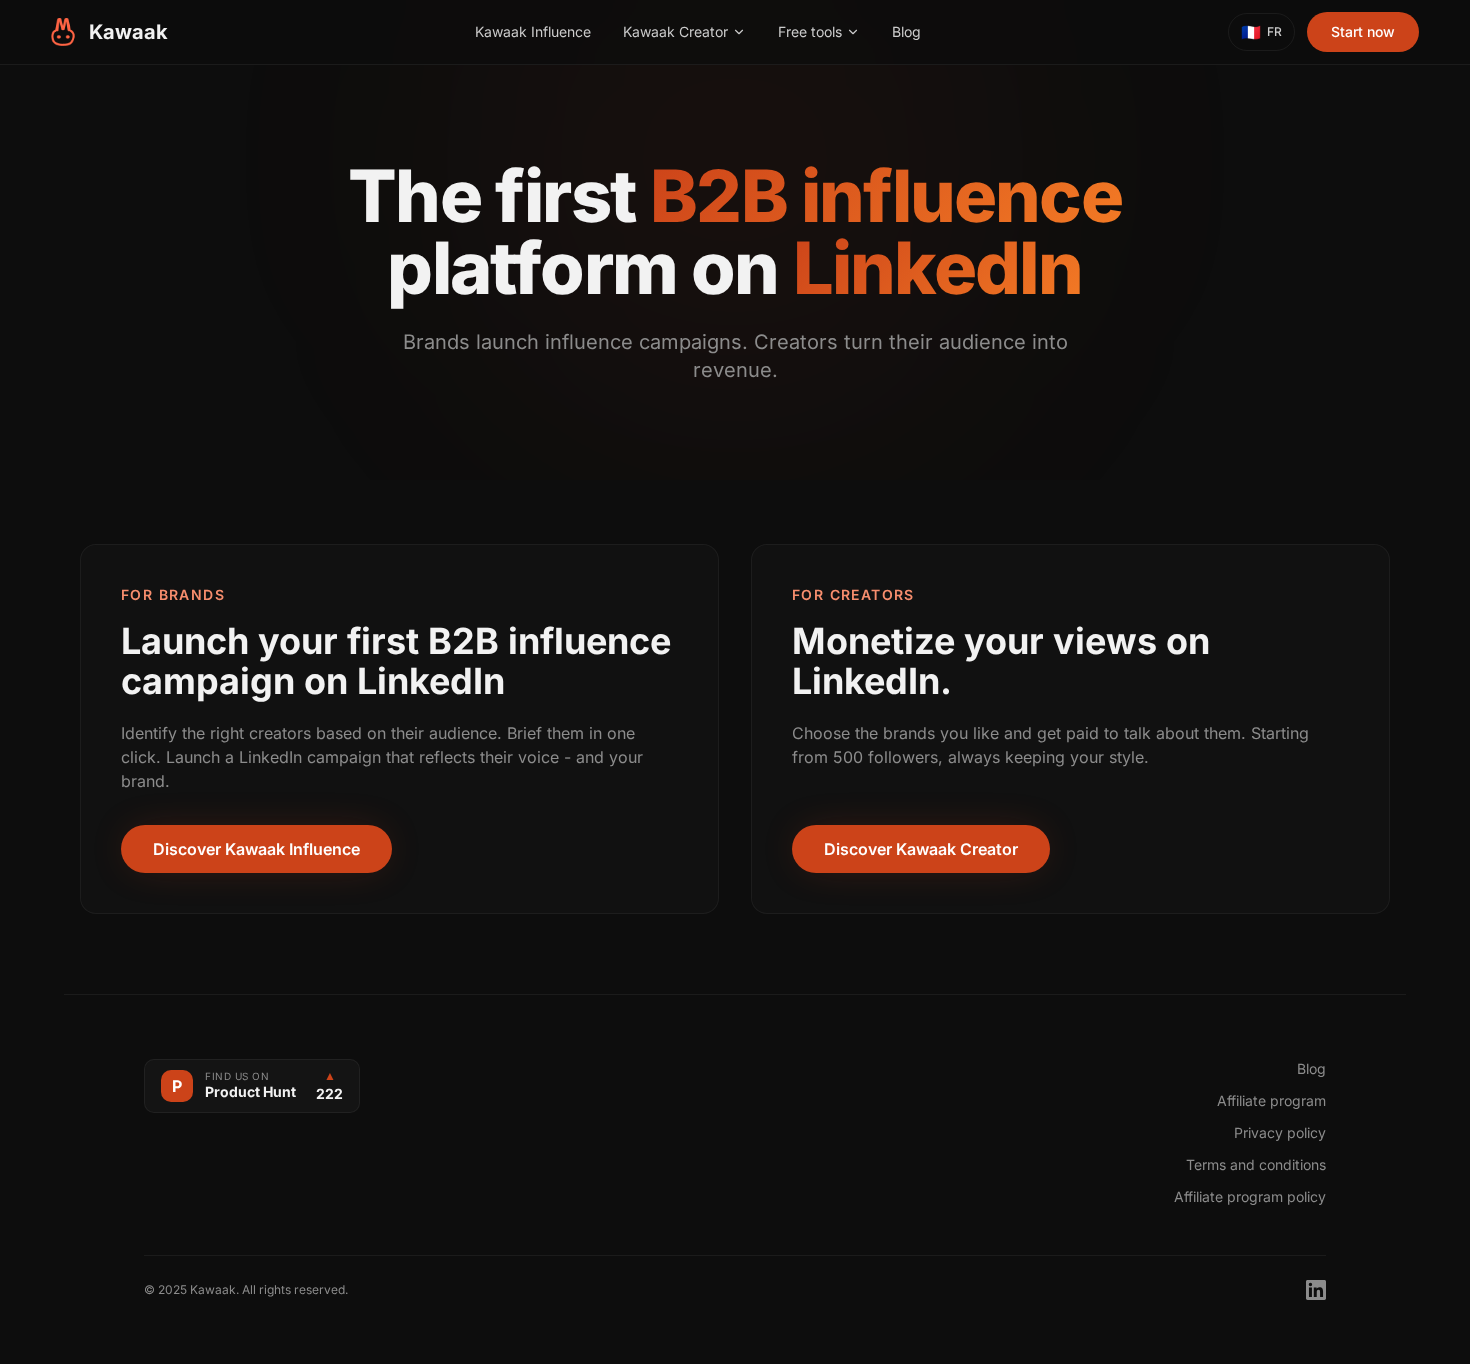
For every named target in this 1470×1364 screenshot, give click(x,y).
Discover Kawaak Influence (256, 849)
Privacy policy (1280, 1132)
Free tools (810, 31)
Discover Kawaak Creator (921, 849)
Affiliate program (1271, 1100)
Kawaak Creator (675, 31)
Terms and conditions (1256, 1164)
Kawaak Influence (533, 31)
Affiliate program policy (1250, 1196)
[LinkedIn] (1316, 1290)
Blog (906, 31)
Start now (1363, 31)
